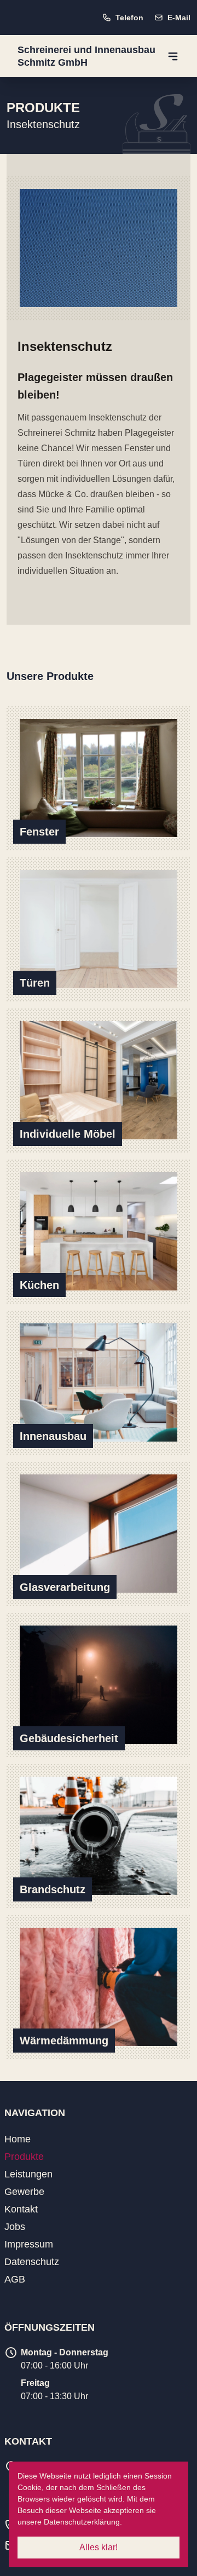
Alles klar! (99, 2547)
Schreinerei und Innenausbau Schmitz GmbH (86, 56)
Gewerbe (24, 2192)
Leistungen (28, 2174)
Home (18, 2139)
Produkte (24, 2157)
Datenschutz (32, 2262)
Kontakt (21, 2209)
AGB (15, 2279)
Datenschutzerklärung (82, 2522)
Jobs (15, 2227)
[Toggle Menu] (173, 56)
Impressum (29, 2244)
